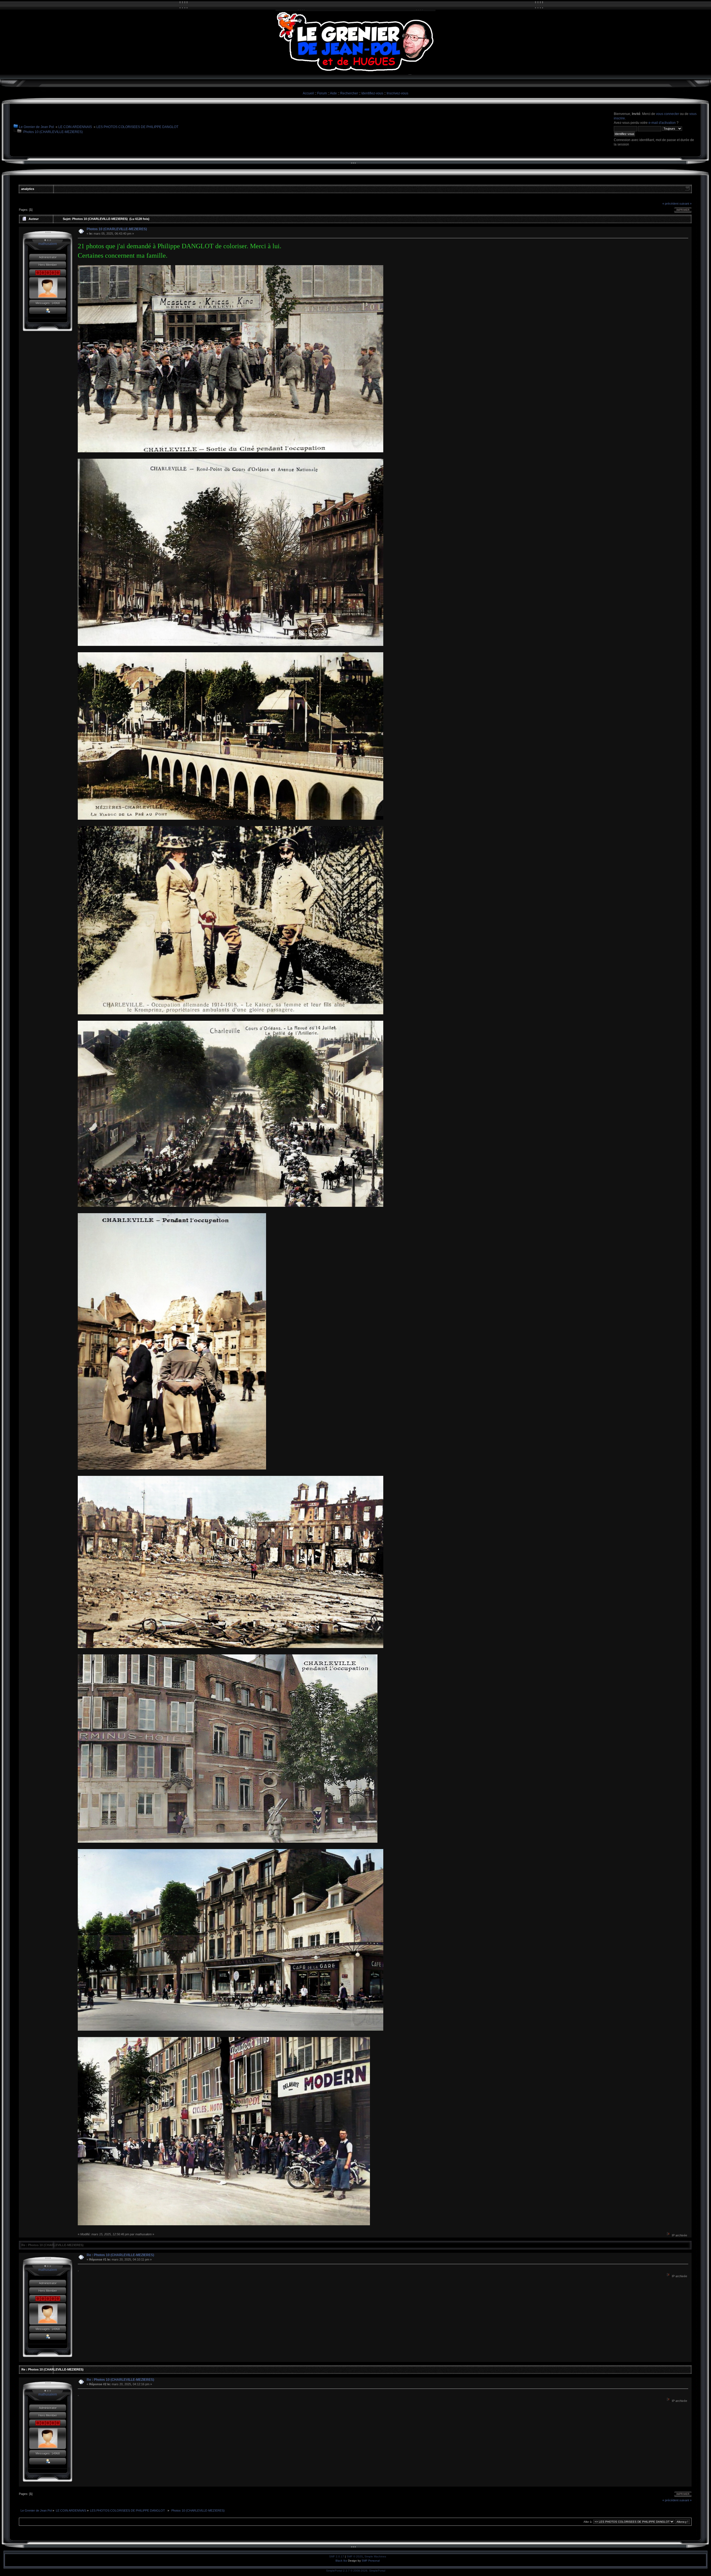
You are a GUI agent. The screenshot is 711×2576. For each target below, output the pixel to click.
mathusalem (48, 244)
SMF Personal (371, 2561)
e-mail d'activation (662, 123)
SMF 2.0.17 (337, 2556)
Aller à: (588, 2522)
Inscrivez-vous (397, 93)
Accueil (308, 93)
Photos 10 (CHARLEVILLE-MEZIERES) (53, 132)
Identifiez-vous (372, 93)
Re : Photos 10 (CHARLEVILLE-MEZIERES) (120, 2255)
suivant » (685, 204)
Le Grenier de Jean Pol (36, 127)
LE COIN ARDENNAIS (75, 127)
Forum (322, 93)
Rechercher (349, 93)
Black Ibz (342, 2561)
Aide (333, 93)
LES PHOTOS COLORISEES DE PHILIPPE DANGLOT (138, 127)
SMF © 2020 (355, 2556)
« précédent (670, 204)
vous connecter (668, 114)
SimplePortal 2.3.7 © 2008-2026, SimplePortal (356, 2571)
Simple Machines (375, 2556)
